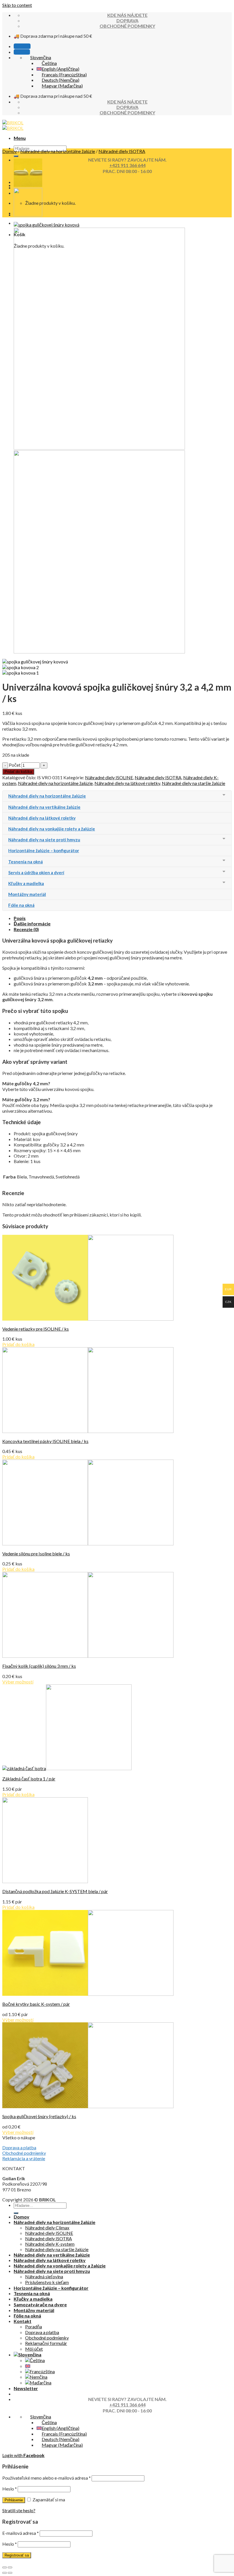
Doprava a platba (19, 2147)
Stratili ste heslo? (19, 2510)
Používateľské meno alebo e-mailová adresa (47, 2478)
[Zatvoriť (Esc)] (5, 2567)
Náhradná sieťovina (44, 2276)
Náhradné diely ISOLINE (109, 777)
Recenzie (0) (26, 929)
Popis (20, 918)
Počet (15, 765)
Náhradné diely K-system (50, 2244)
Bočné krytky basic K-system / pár (36, 2004)
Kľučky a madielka (33, 2299)
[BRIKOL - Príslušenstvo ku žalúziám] (13, 125)
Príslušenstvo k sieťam (47, 2282)
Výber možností (18, 1682)
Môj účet (34, 2349)
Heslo (10, 2489)
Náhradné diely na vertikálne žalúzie (52, 2255)
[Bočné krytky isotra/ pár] (28, 215)
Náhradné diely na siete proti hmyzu (52, 2271)
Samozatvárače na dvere (40, 2304)
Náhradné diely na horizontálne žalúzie (58, 151)
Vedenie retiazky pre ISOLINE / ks (36, 1329)
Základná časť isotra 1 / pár (29, 1779)
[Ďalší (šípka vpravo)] (10, 2573)
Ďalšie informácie (32, 924)
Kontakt (23, 2321)
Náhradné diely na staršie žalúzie (193, 783)
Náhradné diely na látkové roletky (127, 783)
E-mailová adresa (21, 2533)
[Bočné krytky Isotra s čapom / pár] (28, 185)
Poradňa (34, 2326)
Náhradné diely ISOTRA (122, 151)
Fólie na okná (27, 2316)
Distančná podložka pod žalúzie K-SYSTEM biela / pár (55, 1891)
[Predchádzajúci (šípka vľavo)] (5, 2573)
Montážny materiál (34, 2310)
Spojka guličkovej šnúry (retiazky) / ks (39, 2116)
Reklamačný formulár (46, 2343)
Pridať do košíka (18, 772)
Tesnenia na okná (32, 2293)
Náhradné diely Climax (47, 2228)
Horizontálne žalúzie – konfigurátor (51, 2288)
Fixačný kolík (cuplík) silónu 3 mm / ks (39, 1666)
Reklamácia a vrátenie (24, 2158)
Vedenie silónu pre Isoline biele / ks (36, 1554)
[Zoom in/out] (10, 2567)
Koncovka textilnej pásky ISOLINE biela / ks (45, 1441)
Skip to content (17, 5)
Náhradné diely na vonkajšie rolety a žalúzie (60, 2266)
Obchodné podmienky (24, 2153)
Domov (10, 151)
